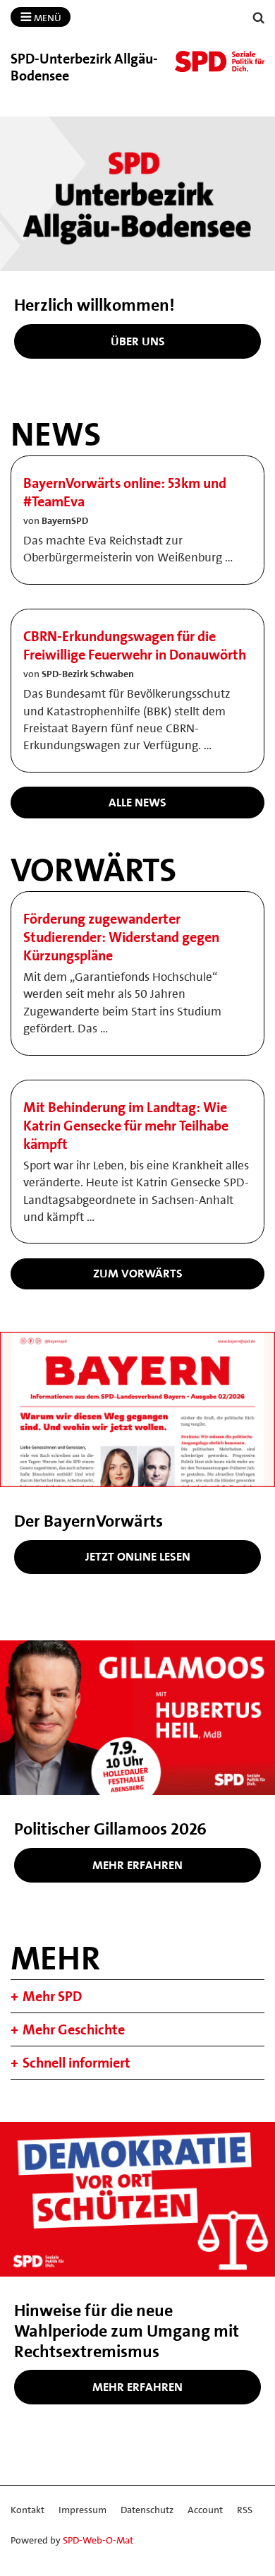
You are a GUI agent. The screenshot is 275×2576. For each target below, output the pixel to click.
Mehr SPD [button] (52, 1996)
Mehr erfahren (137, 1865)
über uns (138, 341)
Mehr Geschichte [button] (74, 2029)
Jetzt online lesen (138, 1556)
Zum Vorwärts (138, 1273)
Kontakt (28, 2510)
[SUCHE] (259, 18)
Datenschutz (147, 2510)
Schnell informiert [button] (77, 2063)
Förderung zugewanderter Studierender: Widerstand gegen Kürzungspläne (121, 937)
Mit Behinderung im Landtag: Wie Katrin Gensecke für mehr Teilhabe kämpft (126, 1126)
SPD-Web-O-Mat (98, 2540)
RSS (245, 2510)
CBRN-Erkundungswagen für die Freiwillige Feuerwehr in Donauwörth (135, 645)
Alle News (137, 802)
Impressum (82, 2510)
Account (205, 2510)
